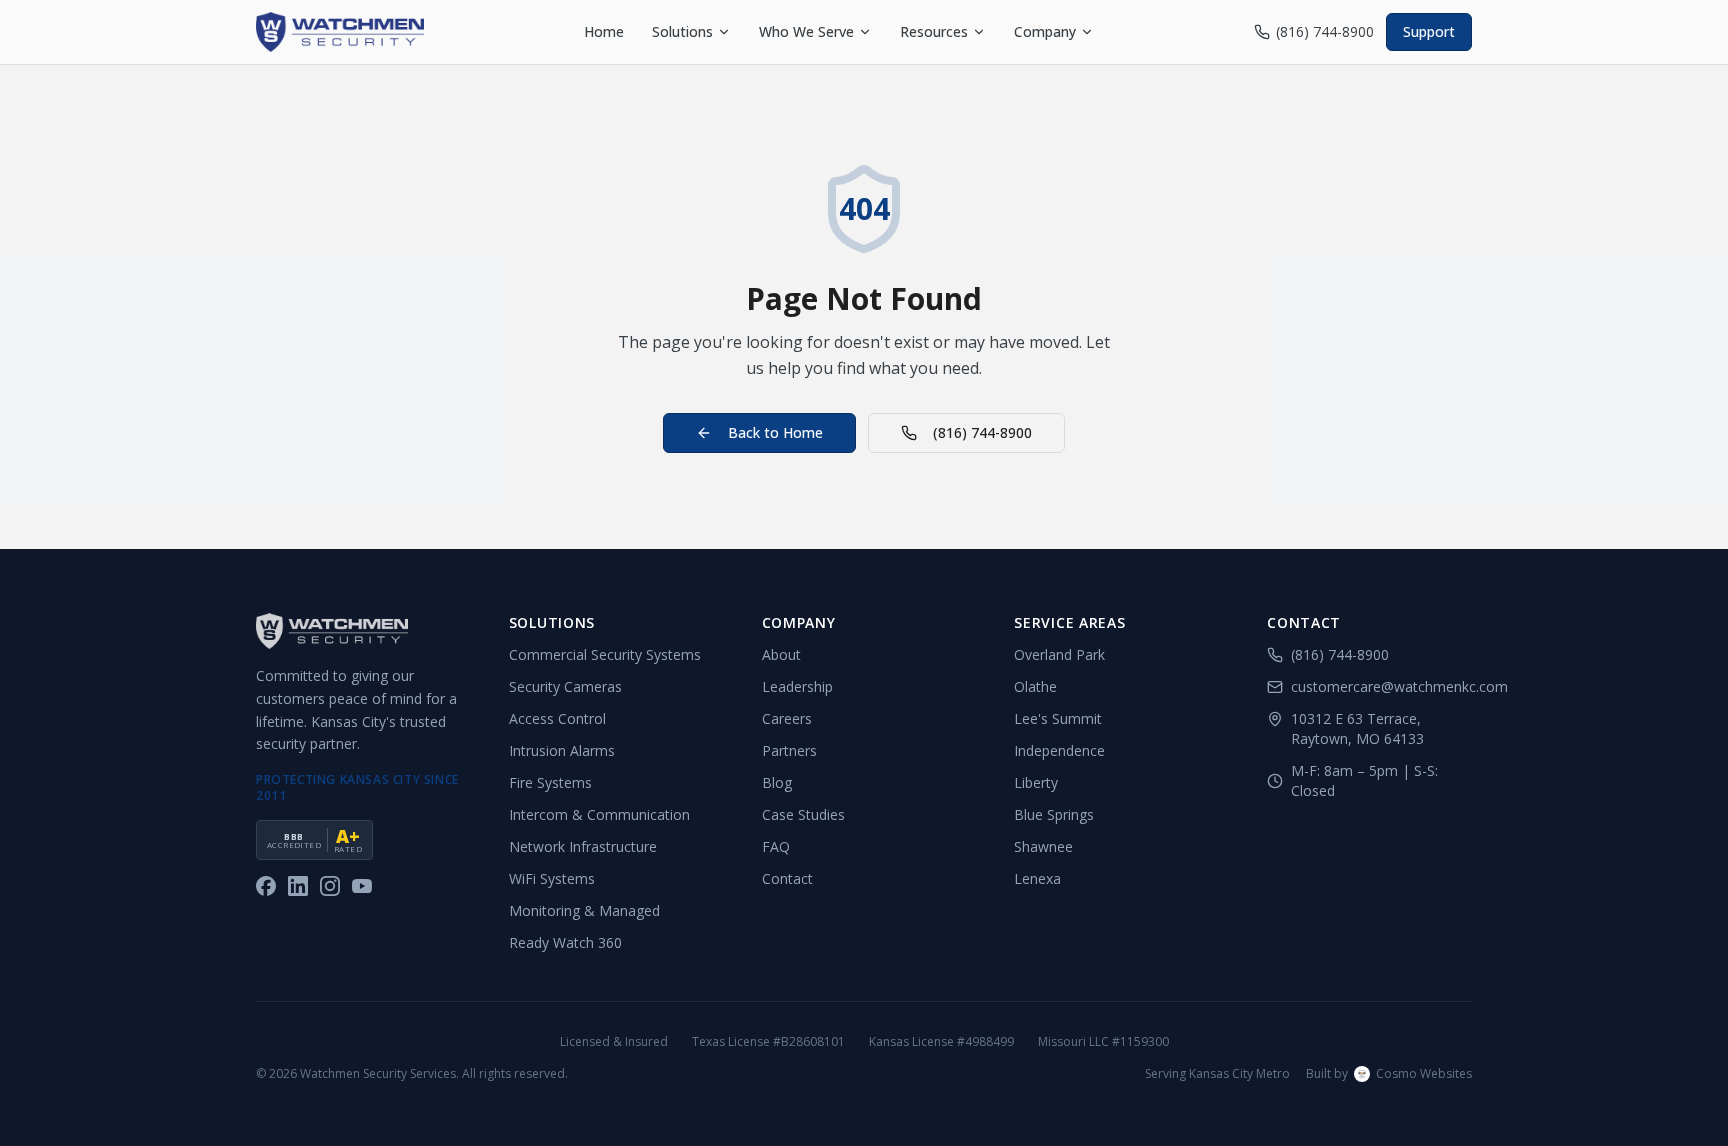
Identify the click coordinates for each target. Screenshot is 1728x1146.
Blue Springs (1054, 814)
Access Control (557, 718)
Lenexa (1037, 878)
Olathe (1035, 686)
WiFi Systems (552, 878)
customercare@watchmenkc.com (1381, 686)
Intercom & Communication (599, 814)
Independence (1059, 750)
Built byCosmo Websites (1389, 1074)
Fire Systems (550, 782)
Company (1045, 31)
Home (604, 31)
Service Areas (1069, 622)
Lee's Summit (1058, 718)
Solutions (682, 31)
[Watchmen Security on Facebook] (266, 886)
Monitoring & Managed (584, 910)
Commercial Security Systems (605, 654)
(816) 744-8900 (1325, 31)
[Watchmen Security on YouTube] (362, 886)
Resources (934, 31)
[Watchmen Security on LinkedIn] (298, 886)
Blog (777, 782)
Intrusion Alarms (562, 750)
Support (1429, 31)
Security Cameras (565, 686)
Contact (787, 878)
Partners (789, 750)
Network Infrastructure (583, 846)
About (781, 654)
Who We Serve (806, 31)
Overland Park (1059, 654)
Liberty (1036, 782)
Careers (787, 718)
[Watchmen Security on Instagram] (330, 886)
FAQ (776, 846)
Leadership (797, 686)
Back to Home (775, 432)
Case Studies (803, 814)
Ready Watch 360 (565, 942)
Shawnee (1043, 846)
